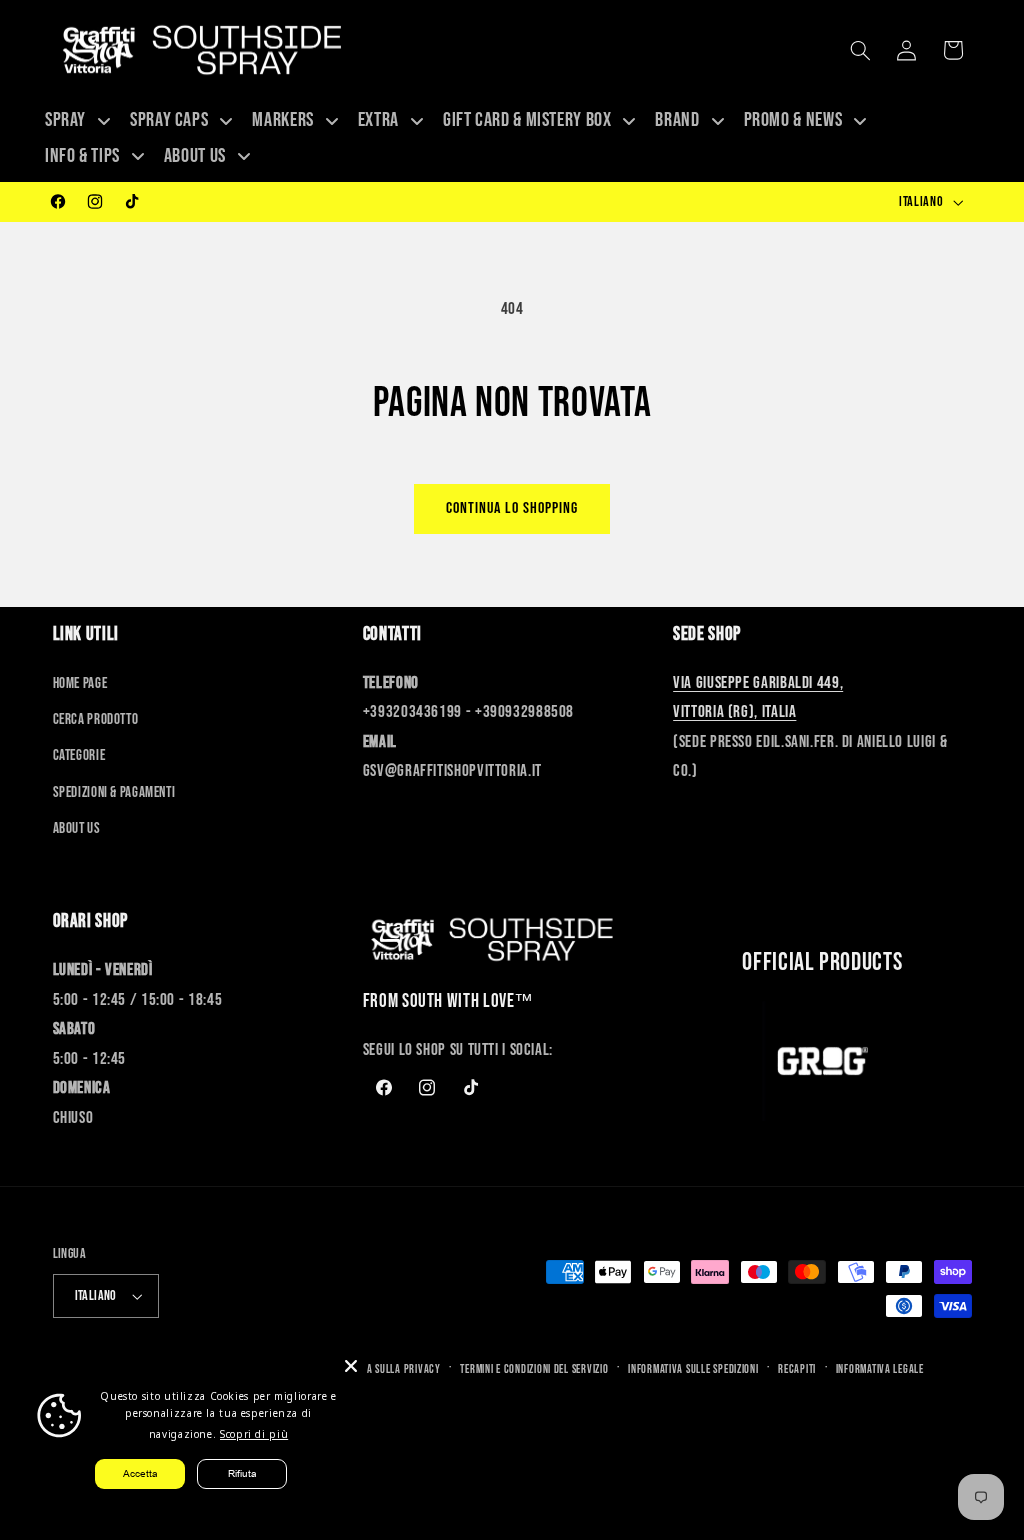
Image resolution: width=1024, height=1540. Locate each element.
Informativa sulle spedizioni (693, 1369)
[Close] (351, 1366)
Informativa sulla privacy (378, 1369)
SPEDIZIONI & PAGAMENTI (114, 792)
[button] (860, 50)
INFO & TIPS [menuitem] (82, 156)
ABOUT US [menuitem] (195, 156)
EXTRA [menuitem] (378, 120)
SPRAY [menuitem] (65, 120)
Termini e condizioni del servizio (534, 1369)
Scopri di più (254, 1434)
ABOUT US (77, 828)
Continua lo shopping (512, 508)
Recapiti (797, 1369)
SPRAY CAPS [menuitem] (169, 120)
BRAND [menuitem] (677, 120)
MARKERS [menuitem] (282, 120)
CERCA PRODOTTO (96, 719)
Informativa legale (880, 1369)
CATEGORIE (79, 755)
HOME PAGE (80, 683)
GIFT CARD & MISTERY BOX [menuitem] (527, 120)
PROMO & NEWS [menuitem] (793, 120)
